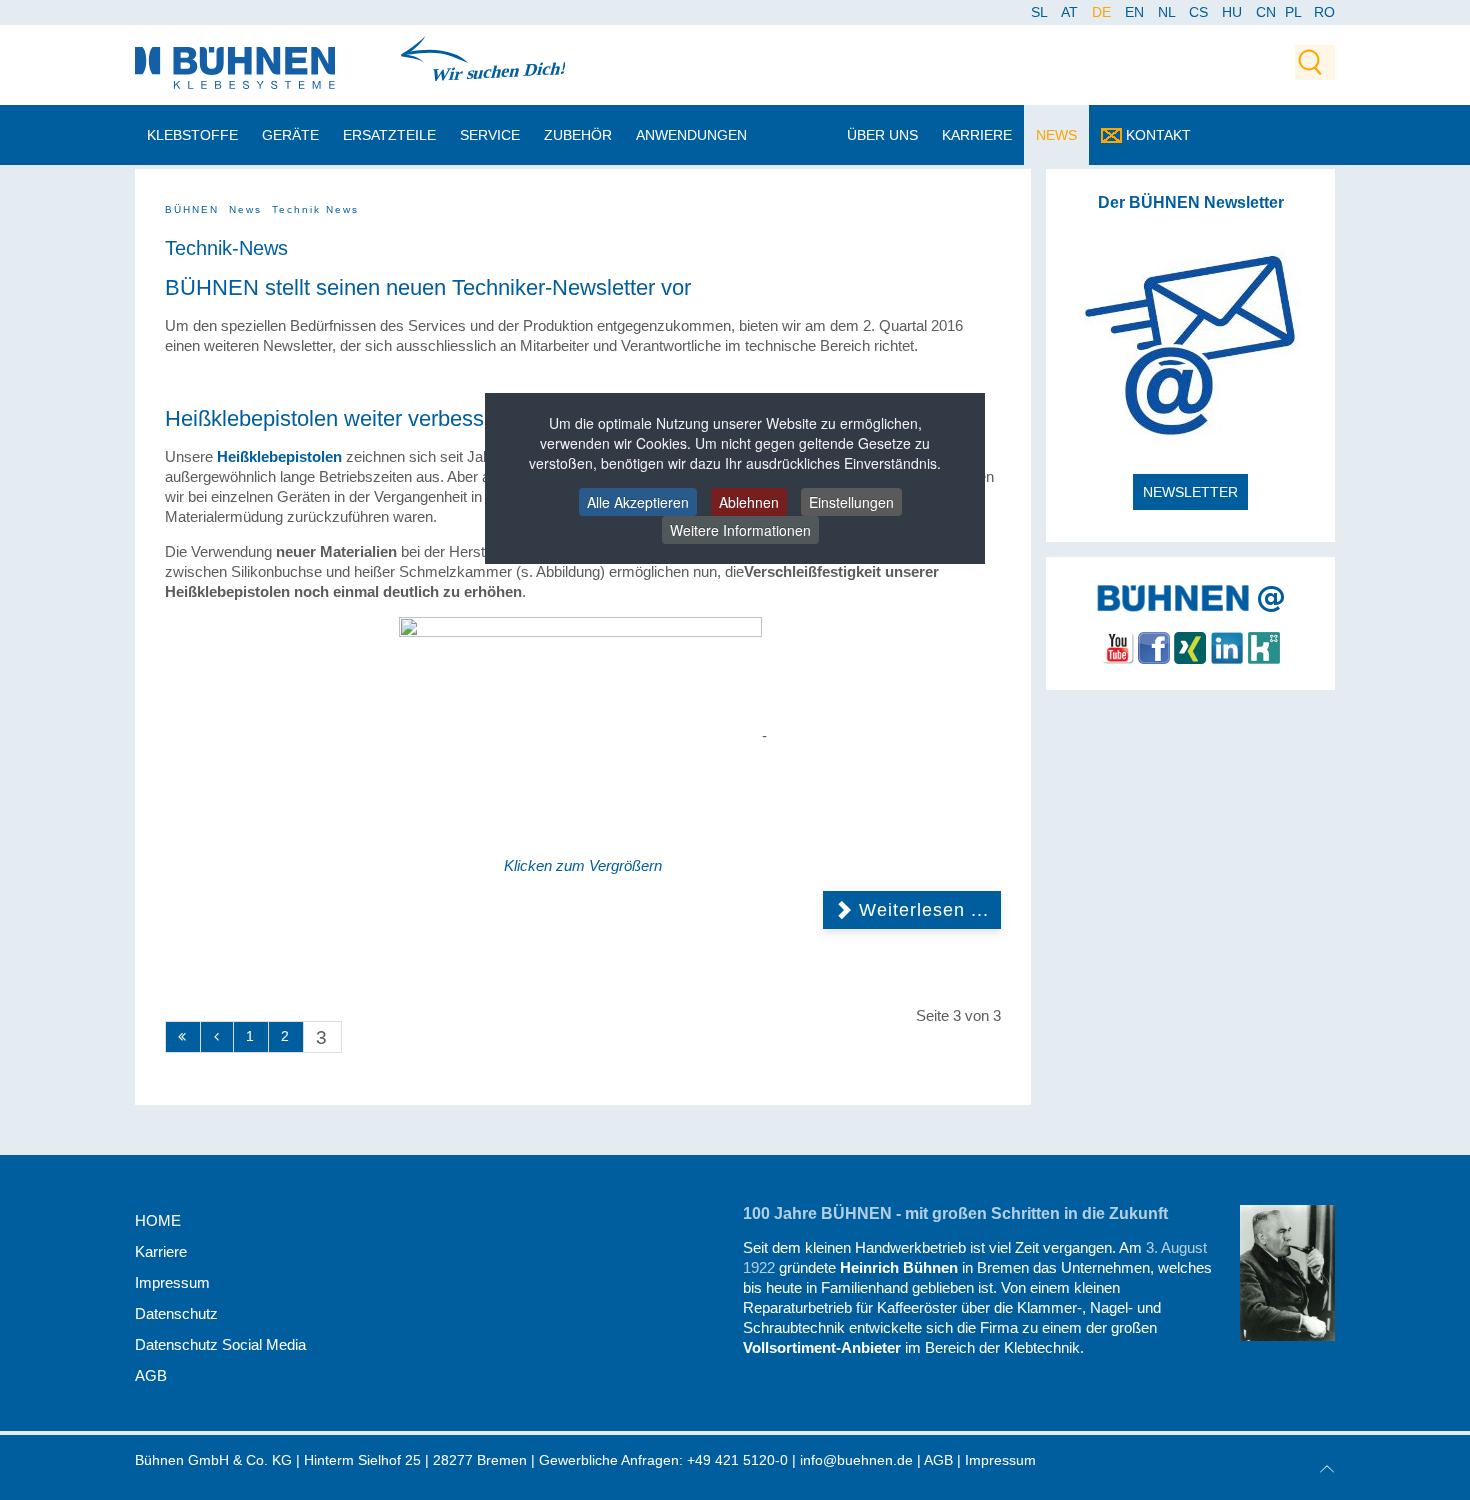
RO (1324, 12)
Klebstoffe (192, 135)
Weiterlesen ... (921, 909)
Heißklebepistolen (279, 456)
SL (1041, 12)
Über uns (882, 135)
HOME (158, 1220)
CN (1268, 12)
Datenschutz (176, 1313)
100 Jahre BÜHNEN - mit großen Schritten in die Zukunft (955, 1213)
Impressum (172, 1282)
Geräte (290, 135)
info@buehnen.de (856, 1460)
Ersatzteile (389, 135)
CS (1200, 12)
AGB (151, 1375)
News (1056, 135)
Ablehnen (749, 502)
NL (1168, 12)
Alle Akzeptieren (638, 502)
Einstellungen (851, 502)
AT (1071, 12)
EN (1136, 12)
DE (1103, 12)
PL (1293, 12)
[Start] (183, 1037)
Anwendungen (691, 135)
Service (490, 135)
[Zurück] (217, 1037)
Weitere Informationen (740, 530)
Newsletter (1190, 492)
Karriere (977, 135)
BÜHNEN (192, 209)
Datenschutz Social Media (220, 1344)
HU (1234, 12)
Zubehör (578, 135)
